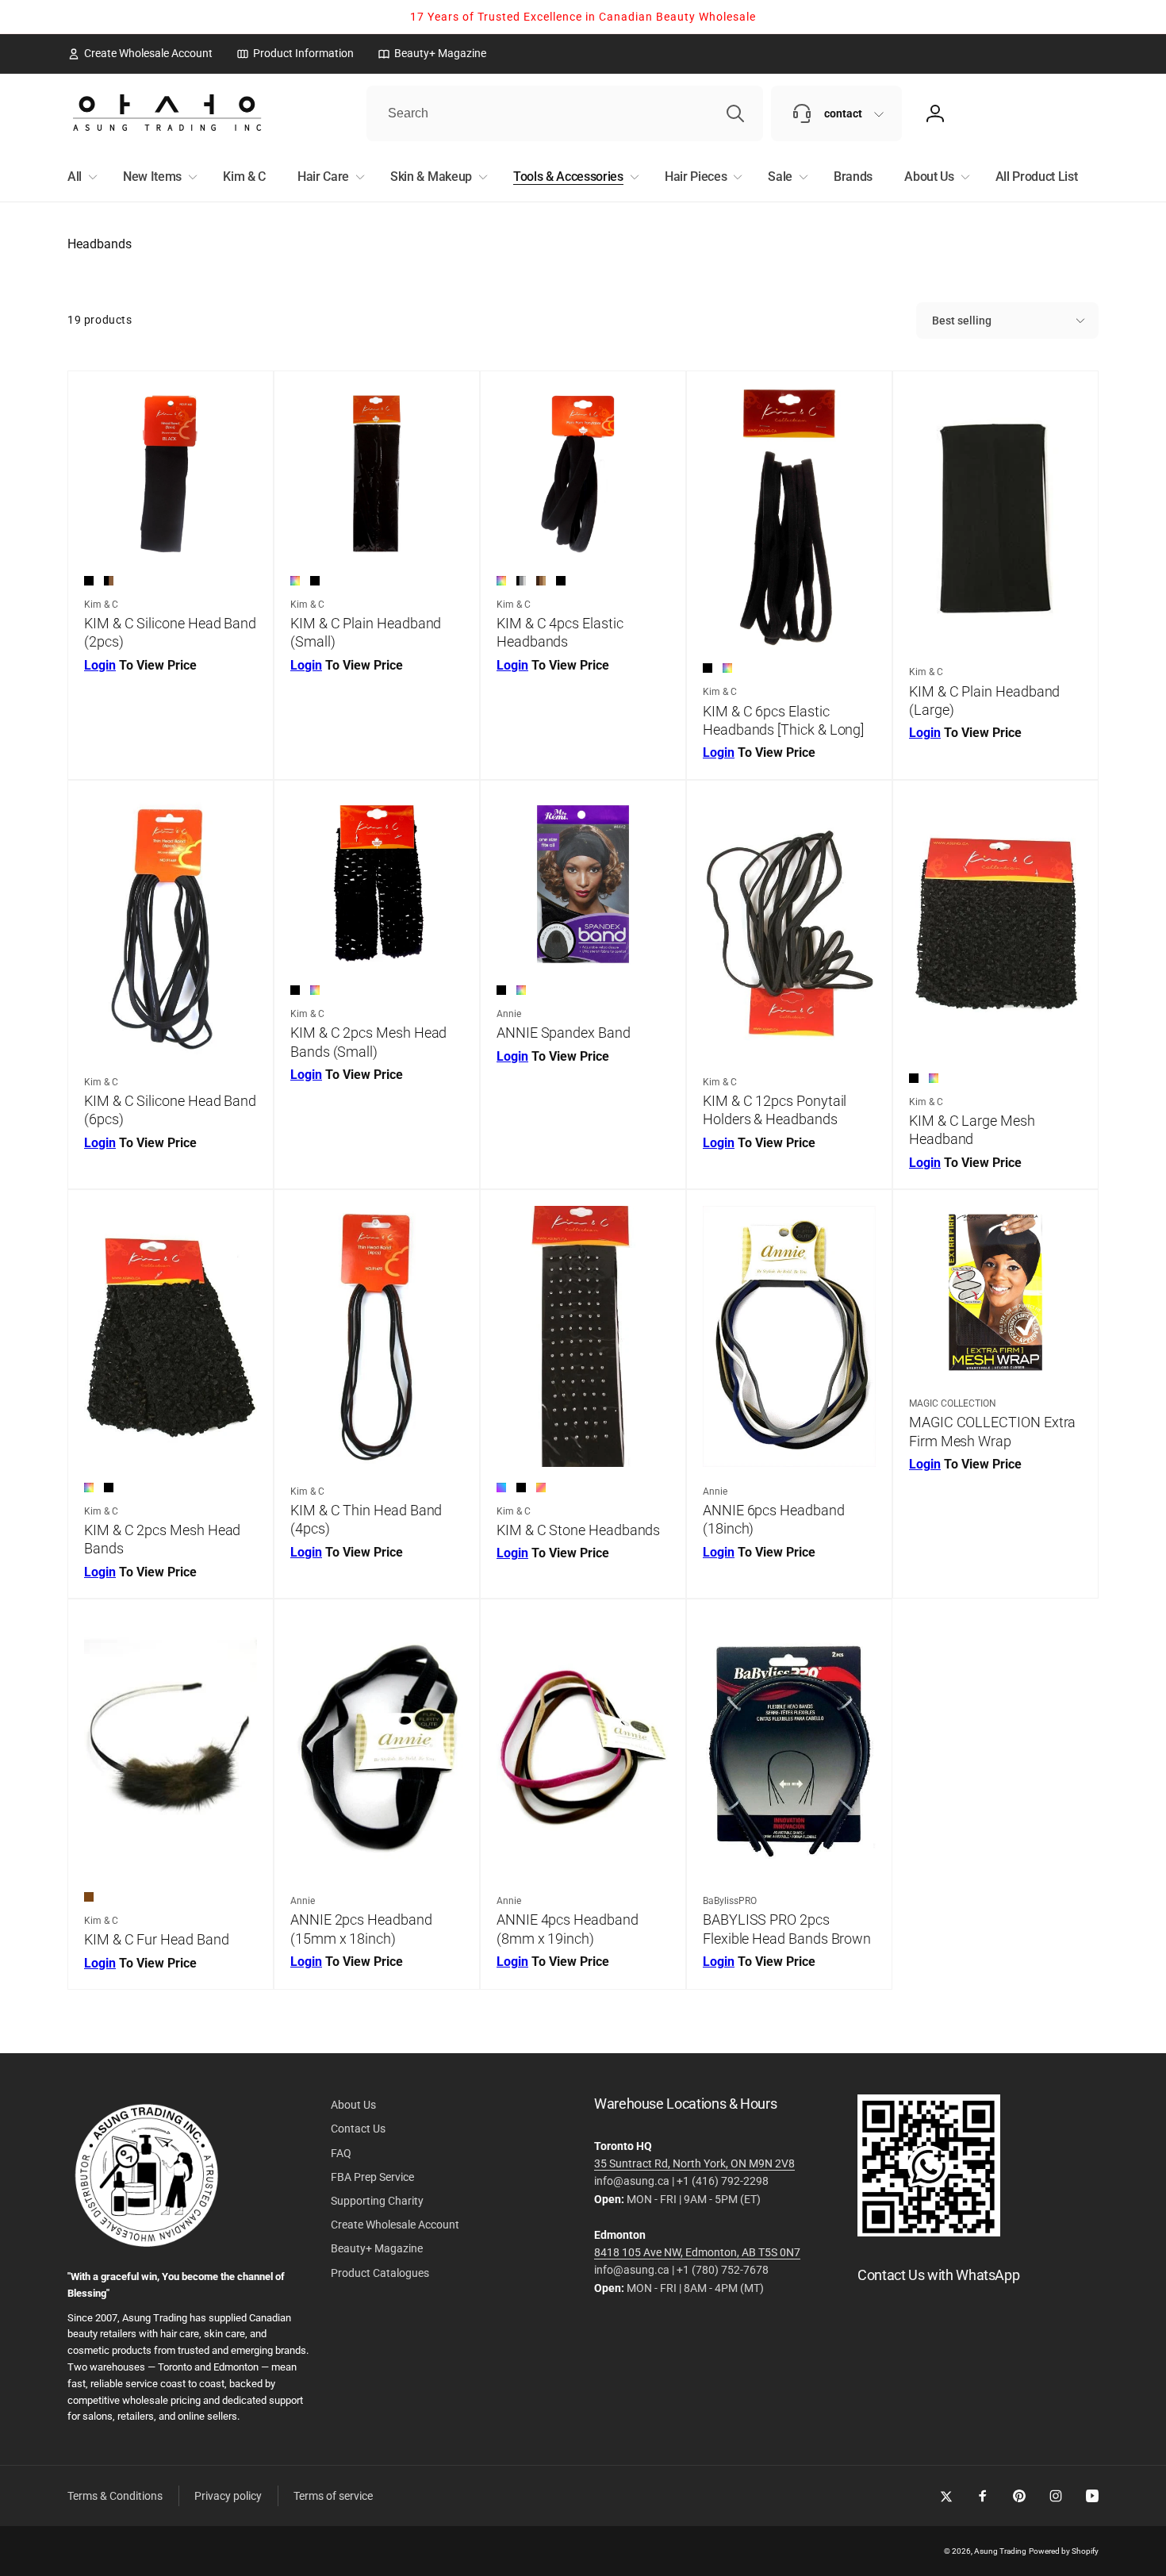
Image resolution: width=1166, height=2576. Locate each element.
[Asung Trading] (929, 2232)
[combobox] (565, 113)
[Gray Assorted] (521, 581)
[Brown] (89, 1897)
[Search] (735, 113)
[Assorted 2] (541, 1488)
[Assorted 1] (501, 1488)
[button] (79, 177)
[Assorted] (295, 581)
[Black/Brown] (109, 581)
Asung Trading (1000, 2551)
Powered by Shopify (1064, 2551)
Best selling (962, 321)
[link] (140, 53)
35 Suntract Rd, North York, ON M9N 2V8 (694, 2163)
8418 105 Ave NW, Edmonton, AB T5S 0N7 (697, 2252)
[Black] (89, 581)
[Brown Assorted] (541, 581)
